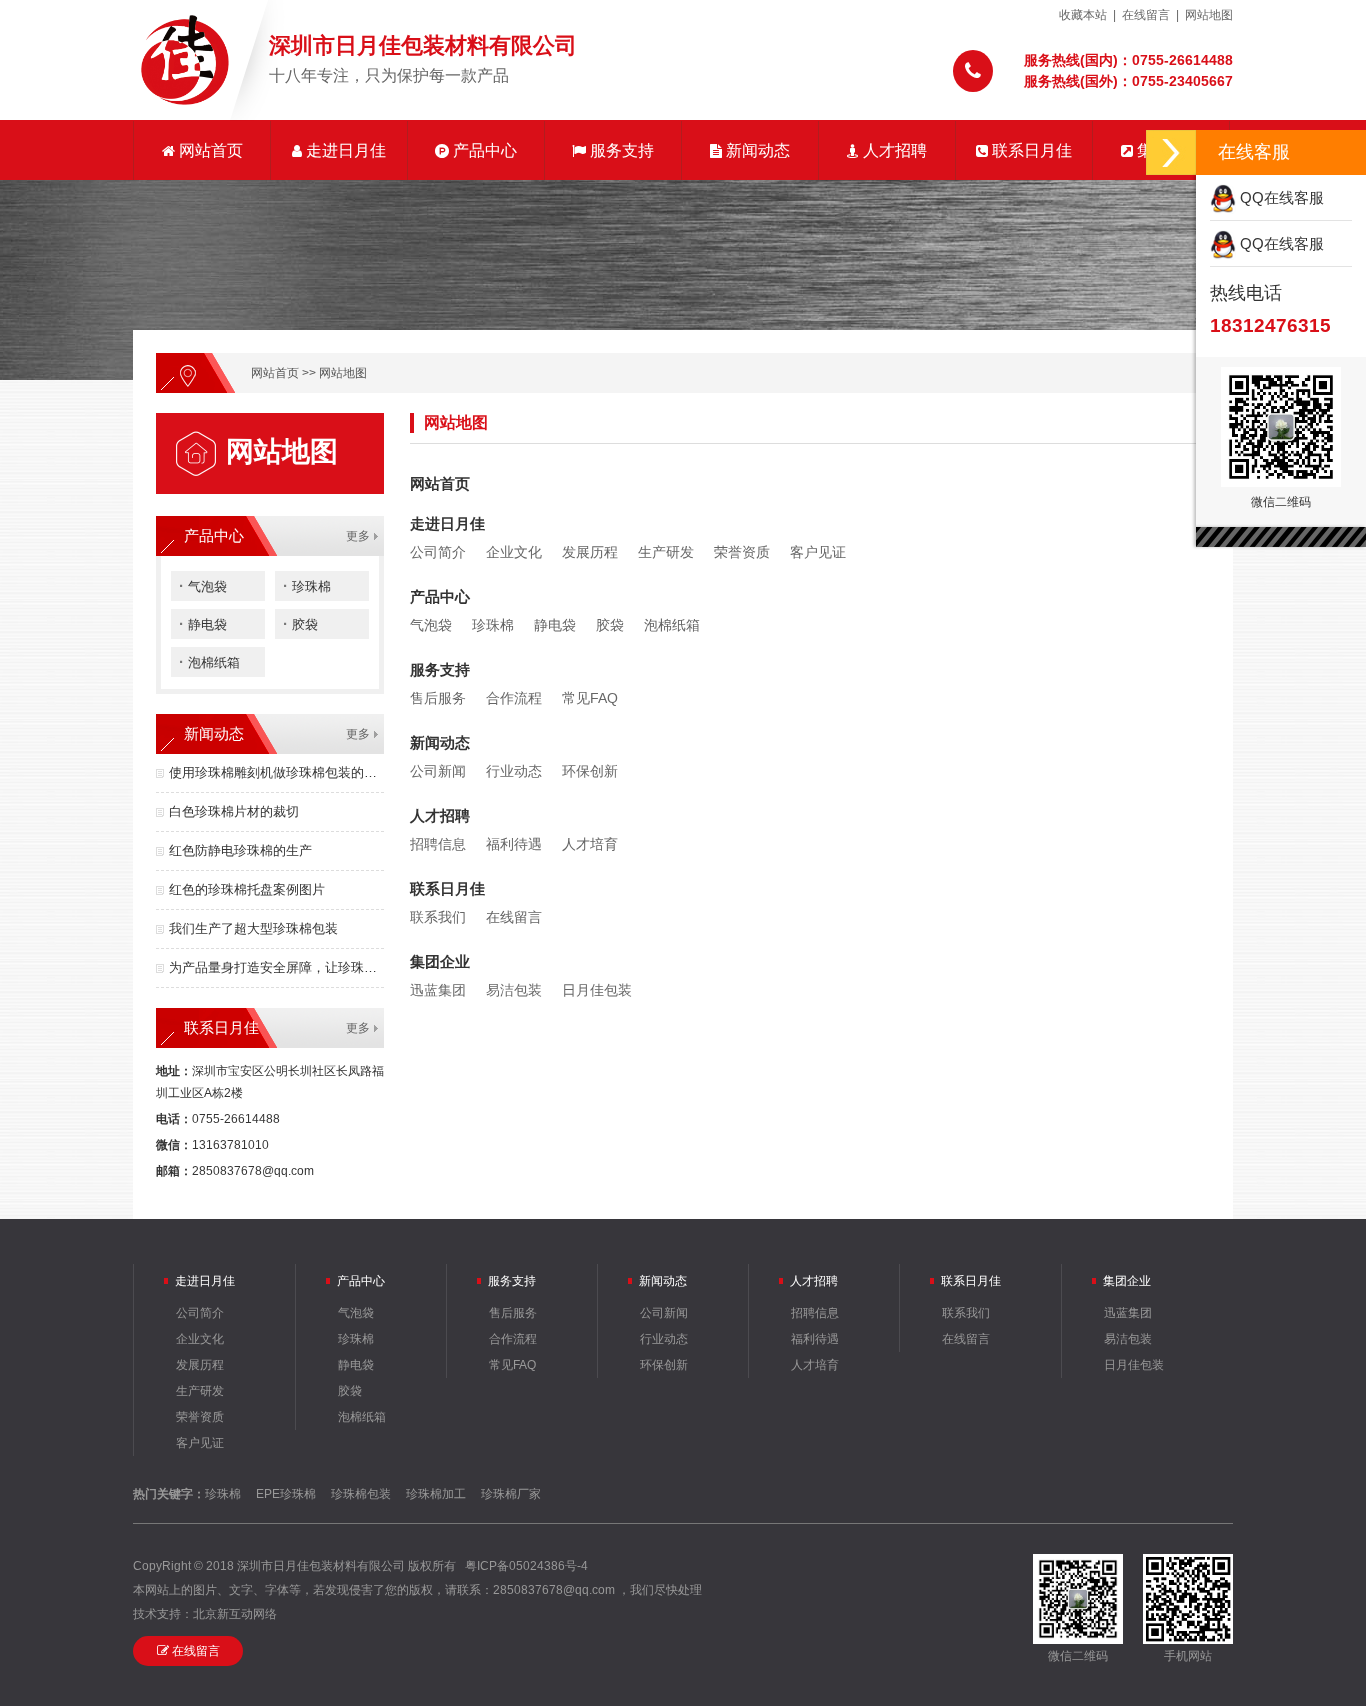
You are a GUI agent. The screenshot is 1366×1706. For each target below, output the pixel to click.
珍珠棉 (307, 585)
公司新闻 (438, 771)
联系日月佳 (1030, 150)
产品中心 (483, 150)
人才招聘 (893, 150)
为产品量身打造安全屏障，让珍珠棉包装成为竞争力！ (276, 967)
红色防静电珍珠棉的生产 (240, 850)
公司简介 (438, 552)
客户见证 (818, 552)
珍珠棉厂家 (511, 1494)
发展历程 (590, 552)
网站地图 (1209, 15)
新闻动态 (756, 150)
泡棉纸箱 (209, 661)
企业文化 (514, 552)
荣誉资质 (742, 552)
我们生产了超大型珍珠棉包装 (253, 928)
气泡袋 (203, 585)
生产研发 (666, 552)
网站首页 (209, 150)
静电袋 (203, 623)
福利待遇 (514, 844)
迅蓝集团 (438, 990)
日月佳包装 (597, 990)
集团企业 (440, 961)
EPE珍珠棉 (286, 1494)
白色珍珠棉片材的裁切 (234, 811)
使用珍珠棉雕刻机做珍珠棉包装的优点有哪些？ (276, 772)
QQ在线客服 (1280, 197)
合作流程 (514, 698)
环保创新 (590, 771)
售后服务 (438, 698)
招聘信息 (438, 844)
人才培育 (590, 844)
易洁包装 (514, 990)
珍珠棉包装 (361, 1494)
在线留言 (1146, 15)
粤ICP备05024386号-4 (526, 1566)
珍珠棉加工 (436, 1494)
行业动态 (514, 771)
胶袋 (300, 623)
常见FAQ (590, 698)
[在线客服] (1171, 152)
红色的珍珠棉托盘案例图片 (247, 889)
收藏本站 (1083, 15)
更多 (358, 536)
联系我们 (438, 917)
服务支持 (620, 150)
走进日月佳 (344, 150)
